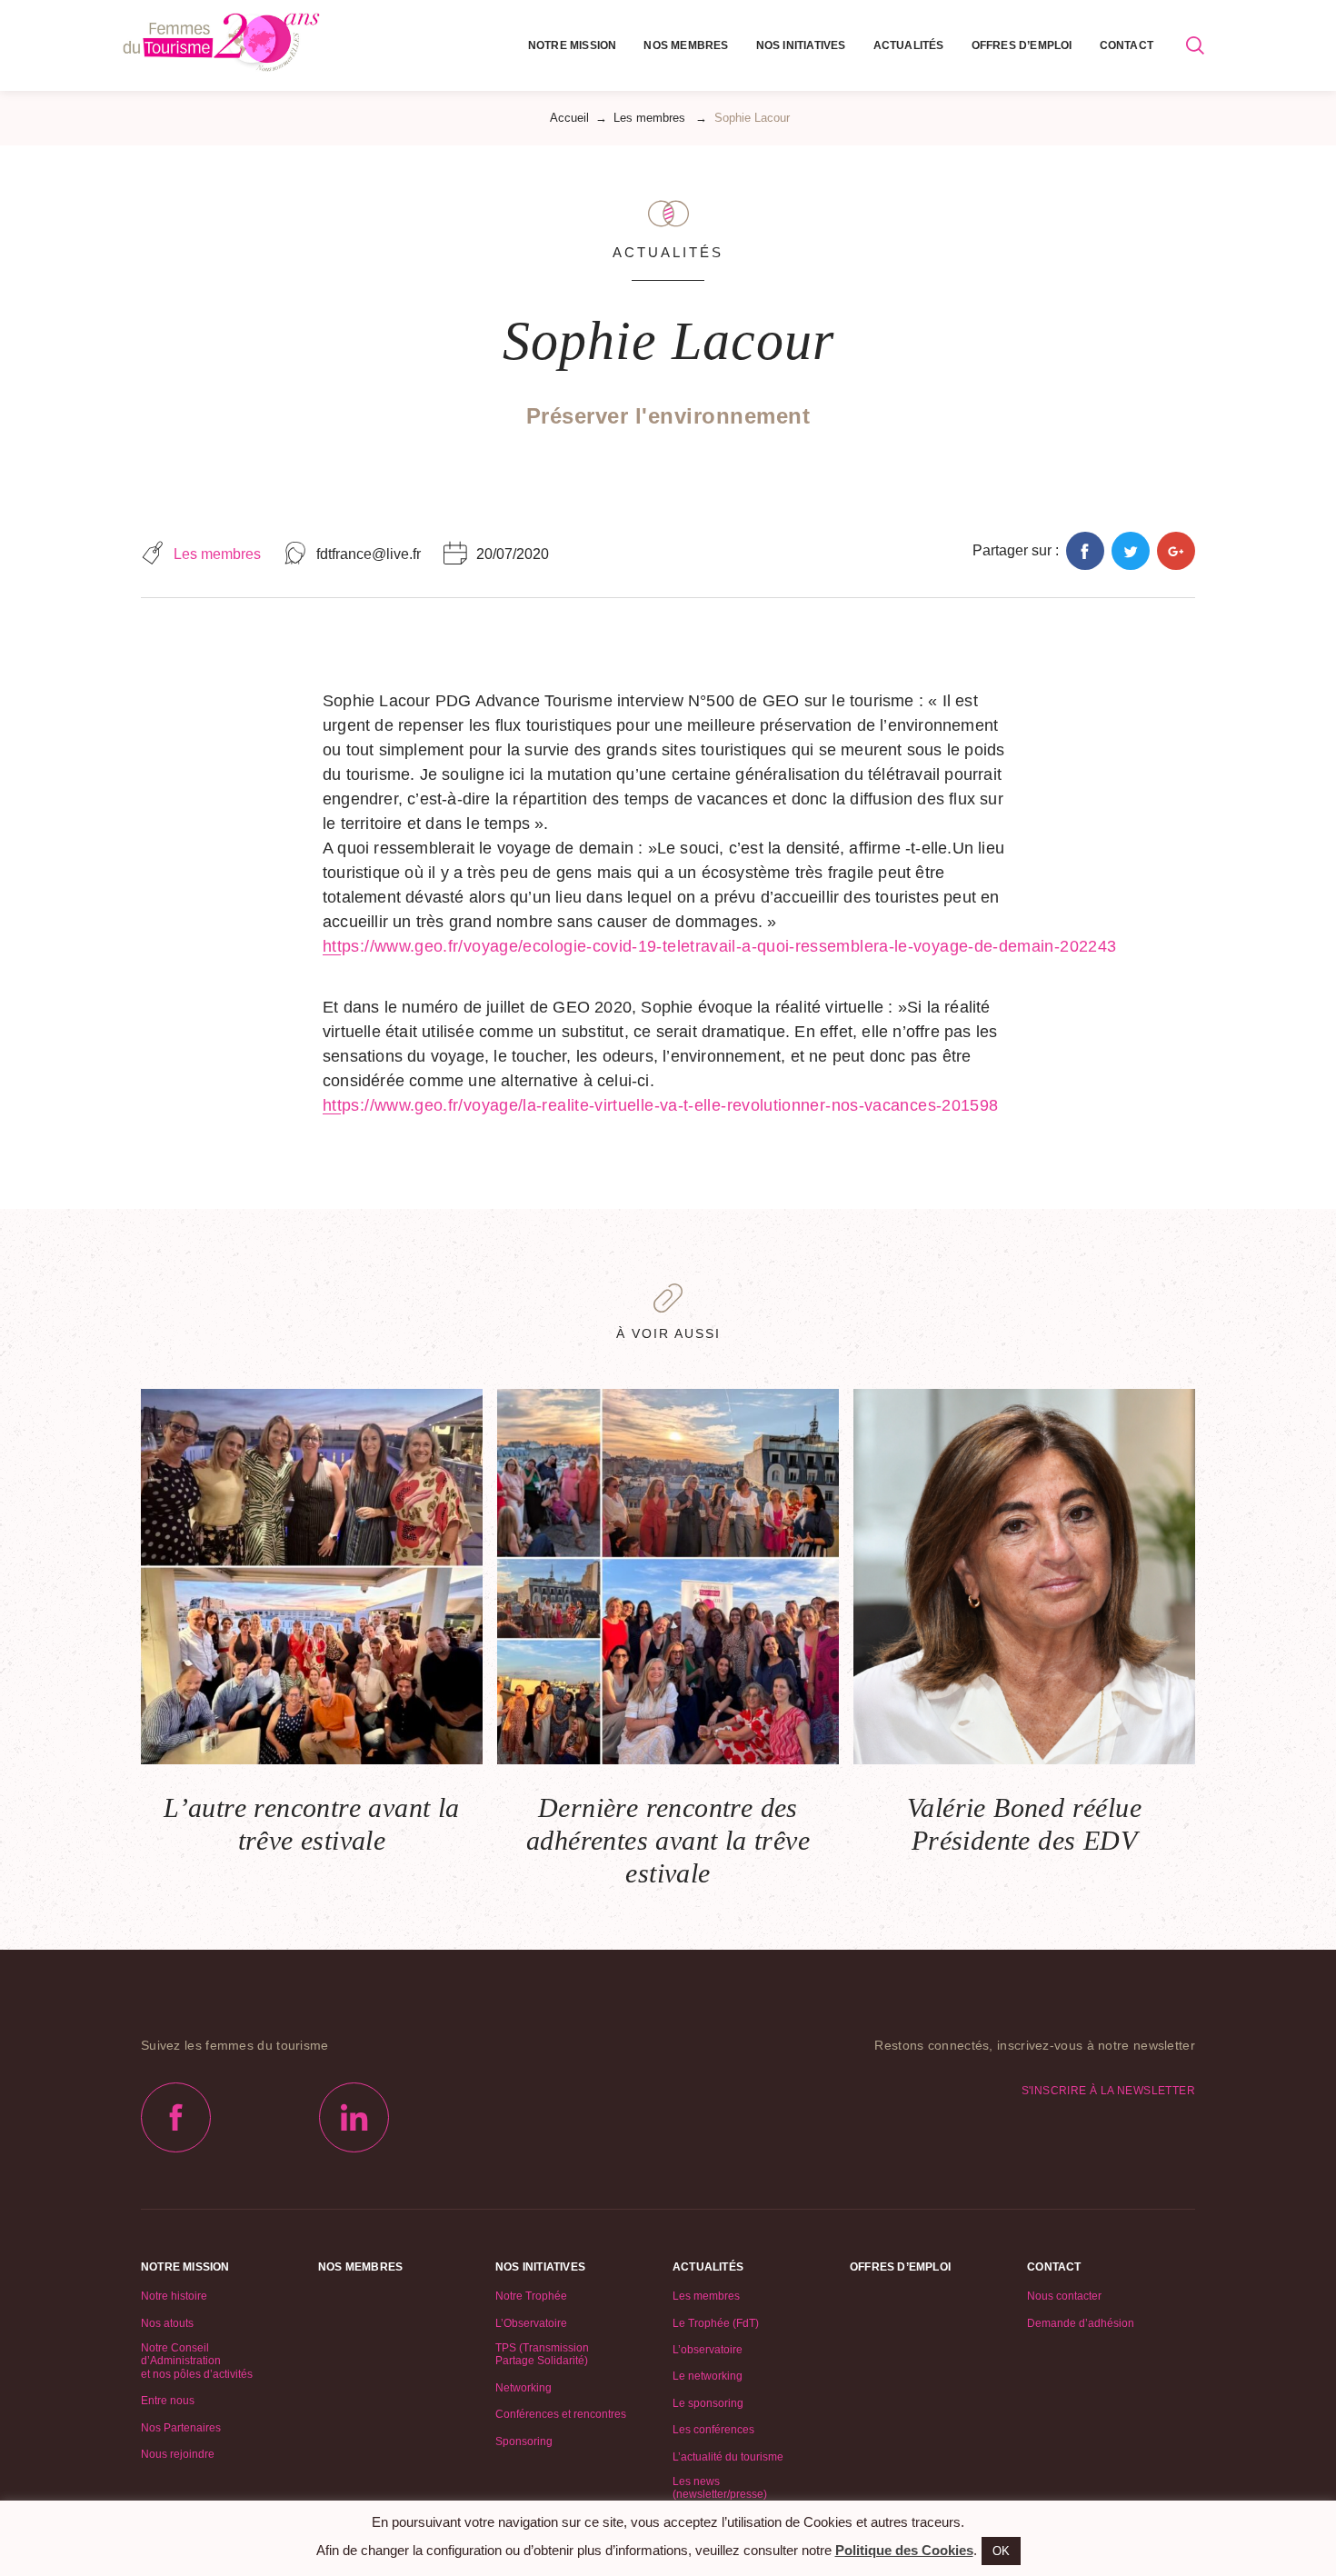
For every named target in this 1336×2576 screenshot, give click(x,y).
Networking (523, 2388)
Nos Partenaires (181, 2428)
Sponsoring (524, 2441)
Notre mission (573, 45)
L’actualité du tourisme (728, 2457)
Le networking (708, 2376)
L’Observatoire (531, 2323)
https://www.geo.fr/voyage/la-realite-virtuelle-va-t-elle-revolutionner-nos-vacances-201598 (660, 1105)
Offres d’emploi (1022, 45)
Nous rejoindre (178, 2454)
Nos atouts (167, 2323)
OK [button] (1001, 2551)
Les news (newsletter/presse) (720, 2488)
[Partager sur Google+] (1176, 551)
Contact (1127, 45)
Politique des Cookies (904, 2550)
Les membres (649, 118)
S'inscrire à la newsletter (1108, 2091)
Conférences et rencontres (561, 2414)
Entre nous (168, 2401)
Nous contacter (1064, 2296)
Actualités (909, 45)
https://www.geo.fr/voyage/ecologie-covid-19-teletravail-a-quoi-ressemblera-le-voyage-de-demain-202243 (719, 946)
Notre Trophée (531, 2296)
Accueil (569, 118)
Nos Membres (686, 45)
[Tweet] (1131, 551)
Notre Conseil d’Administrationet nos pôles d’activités (197, 2361)
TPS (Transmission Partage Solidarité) (542, 2354)
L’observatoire (708, 2350)
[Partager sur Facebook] (1085, 551)
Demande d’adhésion (1081, 2323)
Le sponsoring (708, 2403)
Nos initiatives (801, 45)
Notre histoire (174, 2296)
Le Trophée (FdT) (716, 2323)
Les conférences (713, 2430)
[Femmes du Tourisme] (221, 45)
